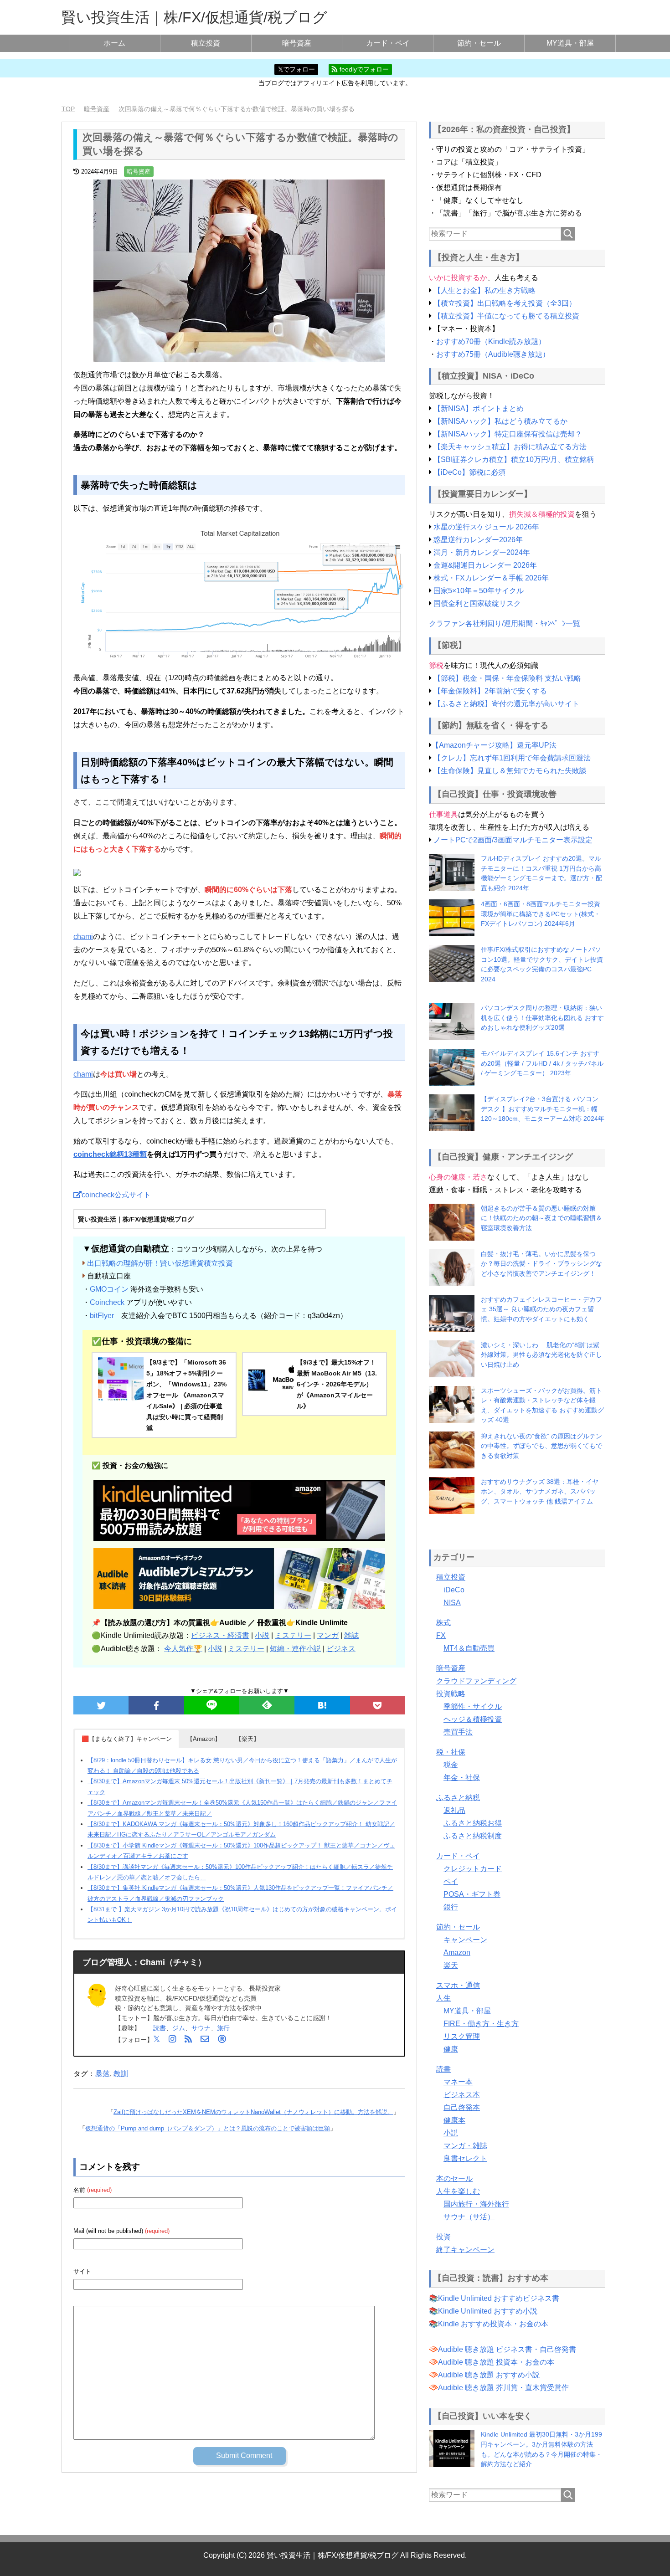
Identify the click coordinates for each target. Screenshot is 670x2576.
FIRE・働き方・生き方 (481, 2024)
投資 (443, 2237)
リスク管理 (462, 2036)
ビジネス (341, 1649)
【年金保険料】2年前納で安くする (490, 691)
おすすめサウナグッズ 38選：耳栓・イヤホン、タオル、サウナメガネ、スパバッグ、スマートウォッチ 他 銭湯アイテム (540, 1491)
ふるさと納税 (458, 1798)
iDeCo (454, 1590)
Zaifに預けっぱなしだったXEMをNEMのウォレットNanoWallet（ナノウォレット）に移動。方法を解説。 (253, 2112)
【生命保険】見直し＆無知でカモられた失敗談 (510, 771)
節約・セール (479, 43)
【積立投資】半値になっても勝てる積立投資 (506, 316)
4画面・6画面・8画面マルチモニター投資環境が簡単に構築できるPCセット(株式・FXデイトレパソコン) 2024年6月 (541, 914)
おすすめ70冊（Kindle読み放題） (491, 341)
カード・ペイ (388, 43)
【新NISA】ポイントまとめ (479, 408)
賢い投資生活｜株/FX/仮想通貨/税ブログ (194, 17)
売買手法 (458, 1732)
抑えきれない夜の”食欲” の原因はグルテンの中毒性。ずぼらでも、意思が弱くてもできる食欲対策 (541, 1446)
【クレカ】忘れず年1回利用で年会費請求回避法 (512, 758)
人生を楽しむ (458, 2191)
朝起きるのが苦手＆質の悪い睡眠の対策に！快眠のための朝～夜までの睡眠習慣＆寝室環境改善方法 (541, 1218)
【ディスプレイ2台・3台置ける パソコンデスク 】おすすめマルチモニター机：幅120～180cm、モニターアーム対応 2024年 (543, 1109)
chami (83, 936)
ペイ (451, 1881)
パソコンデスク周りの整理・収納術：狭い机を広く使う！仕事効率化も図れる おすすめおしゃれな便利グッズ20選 (542, 1018)
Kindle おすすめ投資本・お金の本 (493, 2324)
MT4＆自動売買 (469, 1648)
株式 (443, 1623)
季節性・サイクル (473, 1706)
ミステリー (293, 1635)
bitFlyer (102, 1316)
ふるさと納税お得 (473, 1823)
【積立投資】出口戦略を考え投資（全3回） (505, 303)
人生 (443, 1998)
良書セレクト (465, 2158)
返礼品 (454, 1810)
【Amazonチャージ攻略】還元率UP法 (494, 745)
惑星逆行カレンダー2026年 (478, 540)
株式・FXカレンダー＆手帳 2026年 (491, 578)
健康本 (454, 2120)
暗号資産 (297, 43)
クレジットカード (473, 1869)
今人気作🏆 (183, 1649)
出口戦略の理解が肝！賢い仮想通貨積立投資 (160, 1263)
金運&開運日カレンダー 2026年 (485, 565)
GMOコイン (109, 1289)
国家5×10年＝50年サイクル (479, 591)
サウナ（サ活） (469, 2217)
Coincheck (107, 1302)
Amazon (457, 1953)
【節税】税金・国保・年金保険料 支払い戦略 (507, 678)
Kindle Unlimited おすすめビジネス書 (499, 2298)
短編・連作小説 (295, 1649)
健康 (451, 2049)
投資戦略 (451, 1694)
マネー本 (458, 2082)
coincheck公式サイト (116, 1195)
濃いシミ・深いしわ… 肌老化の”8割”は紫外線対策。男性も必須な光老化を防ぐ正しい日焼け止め (541, 1355)
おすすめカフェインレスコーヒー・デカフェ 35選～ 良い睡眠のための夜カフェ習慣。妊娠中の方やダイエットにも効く (541, 1309)
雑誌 (351, 1635)
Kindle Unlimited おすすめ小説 (488, 2311)
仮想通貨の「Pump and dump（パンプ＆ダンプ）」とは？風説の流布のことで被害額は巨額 (208, 2128)
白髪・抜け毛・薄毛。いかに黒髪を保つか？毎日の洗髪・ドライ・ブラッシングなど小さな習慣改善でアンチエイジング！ (541, 1264)
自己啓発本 (462, 2107)
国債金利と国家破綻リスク (477, 603)
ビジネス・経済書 (220, 1635)
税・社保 (451, 1752)
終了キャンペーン (465, 2250)
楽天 (451, 1965)
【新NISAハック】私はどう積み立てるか (500, 421)
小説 (262, 1635)
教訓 (121, 2074)
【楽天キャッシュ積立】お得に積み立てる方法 (510, 447)
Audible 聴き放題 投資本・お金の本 (496, 2362)
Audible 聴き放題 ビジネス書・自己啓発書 (507, 2349)
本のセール (454, 2178)
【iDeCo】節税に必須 (469, 472)
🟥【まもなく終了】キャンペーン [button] (127, 1739)
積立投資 (206, 43)
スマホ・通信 (458, 1985)
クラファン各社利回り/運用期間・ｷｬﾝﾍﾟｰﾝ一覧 (505, 623)
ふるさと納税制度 (473, 1836)
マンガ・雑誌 (465, 2146)
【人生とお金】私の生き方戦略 (484, 290)
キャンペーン (465, 1940)
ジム (179, 2028)
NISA (452, 1603)
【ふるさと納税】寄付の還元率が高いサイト (506, 704)
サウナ (201, 2028)
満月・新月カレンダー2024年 (482, 552)
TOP (68, 109)
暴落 (103, 2074)
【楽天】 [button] (247, 1739)
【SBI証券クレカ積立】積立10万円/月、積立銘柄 (514, 459)
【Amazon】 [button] (204, 1739)
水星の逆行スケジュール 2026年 (486, 527)
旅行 (223, 2028)
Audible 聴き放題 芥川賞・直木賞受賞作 (503, 2388)
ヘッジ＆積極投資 (473, 1719)
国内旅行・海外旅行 (476, 2204)
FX (441, 1635)
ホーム (114, 43)
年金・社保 (462, 1778)
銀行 (451, 1907)
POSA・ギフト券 (472, 1894)
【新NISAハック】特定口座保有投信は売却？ (508, 434)
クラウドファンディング (476, 1681)
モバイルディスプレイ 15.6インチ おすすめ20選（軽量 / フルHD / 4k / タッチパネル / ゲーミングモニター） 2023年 (542, 1063)
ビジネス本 (462, 2095)
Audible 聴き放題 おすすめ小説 (489, 2375)
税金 (451, 1765)
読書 (160, 2028)
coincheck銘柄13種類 (110, 1154)
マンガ (328, 1635)
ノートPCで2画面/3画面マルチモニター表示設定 (513, 840)
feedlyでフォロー (363, 69)
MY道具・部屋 (570, 43)
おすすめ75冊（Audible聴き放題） (493, 354)
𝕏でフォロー (296, 69)
